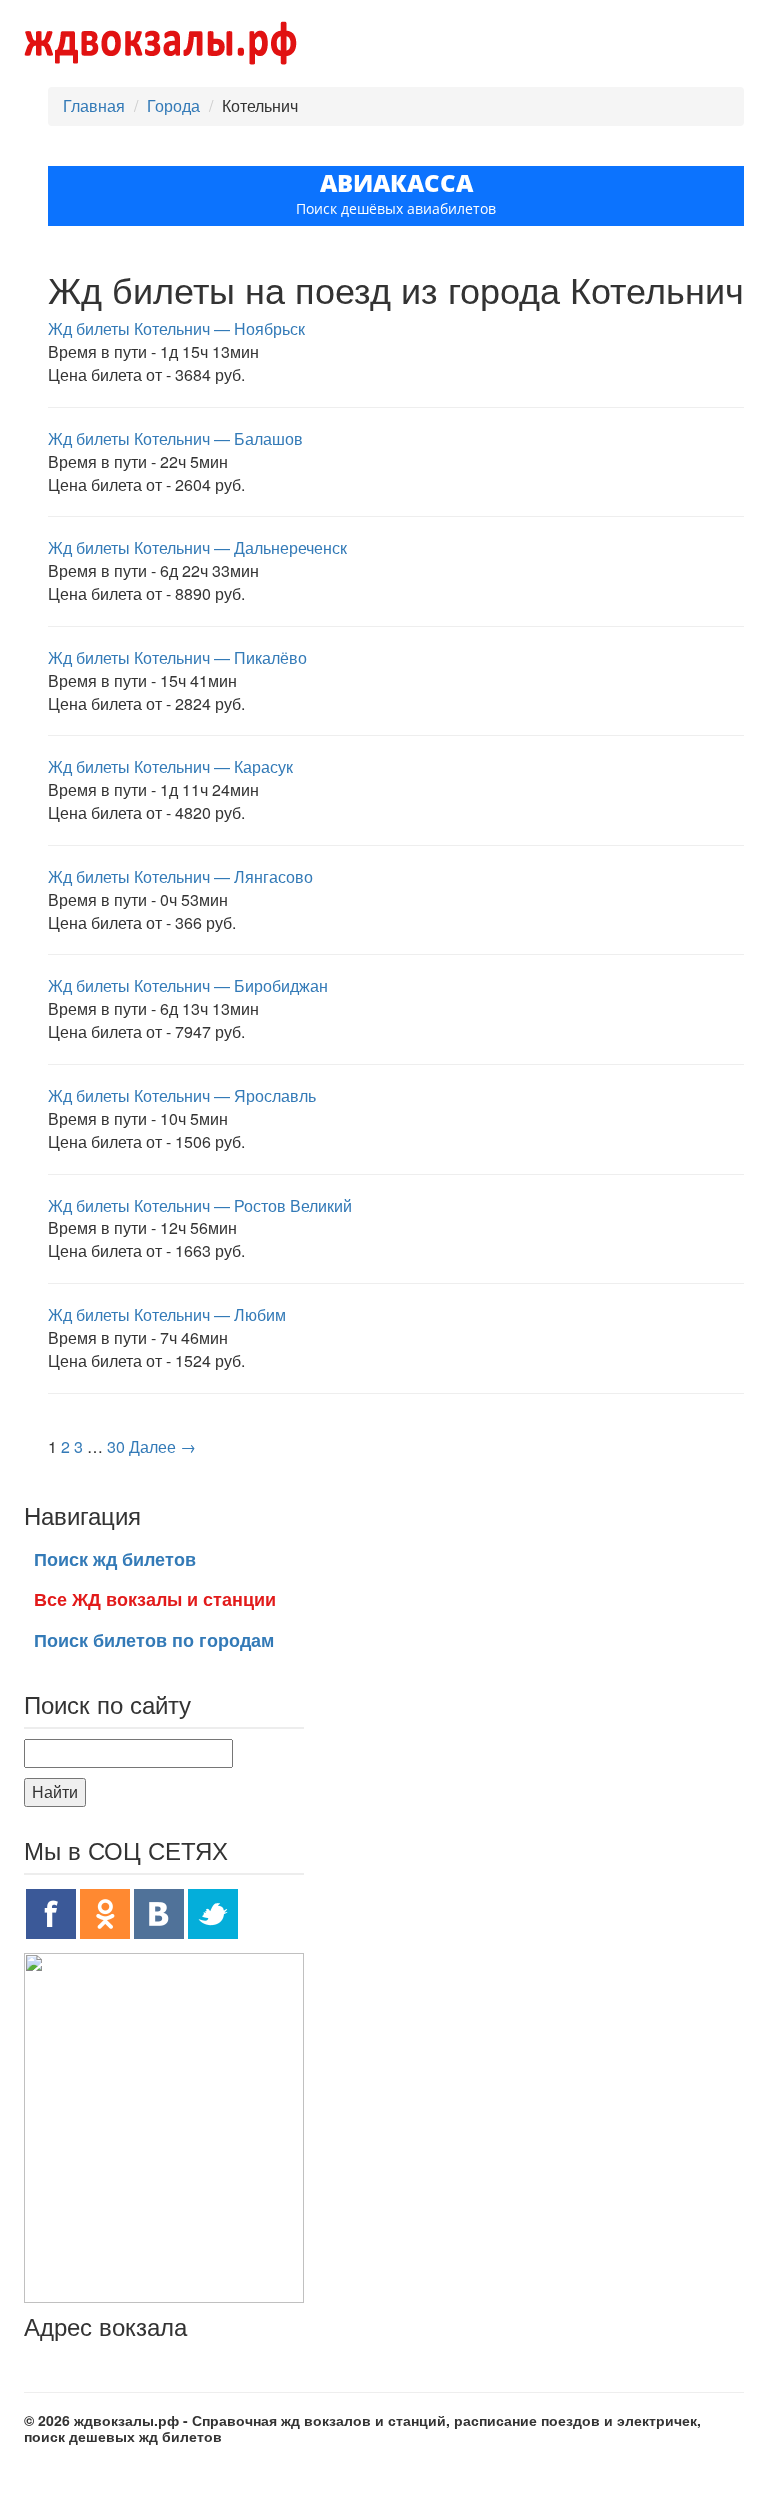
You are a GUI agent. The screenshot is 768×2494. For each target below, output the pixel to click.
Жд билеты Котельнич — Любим (167, 1314)
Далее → (162, 1446)
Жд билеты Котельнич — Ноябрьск (176, 328)
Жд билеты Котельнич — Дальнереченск (197, 547)
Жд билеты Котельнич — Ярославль (182, 1095)
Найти (55, 1791)
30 (116, 1446)
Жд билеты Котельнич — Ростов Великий (200, 1205)
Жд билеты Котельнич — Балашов (175, 438)
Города (173, 105)
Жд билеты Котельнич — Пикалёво (177, 657)
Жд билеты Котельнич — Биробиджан (188, 985)
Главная (94, 105)
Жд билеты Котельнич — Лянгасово (180, 876)
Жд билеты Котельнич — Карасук (170, 766)
